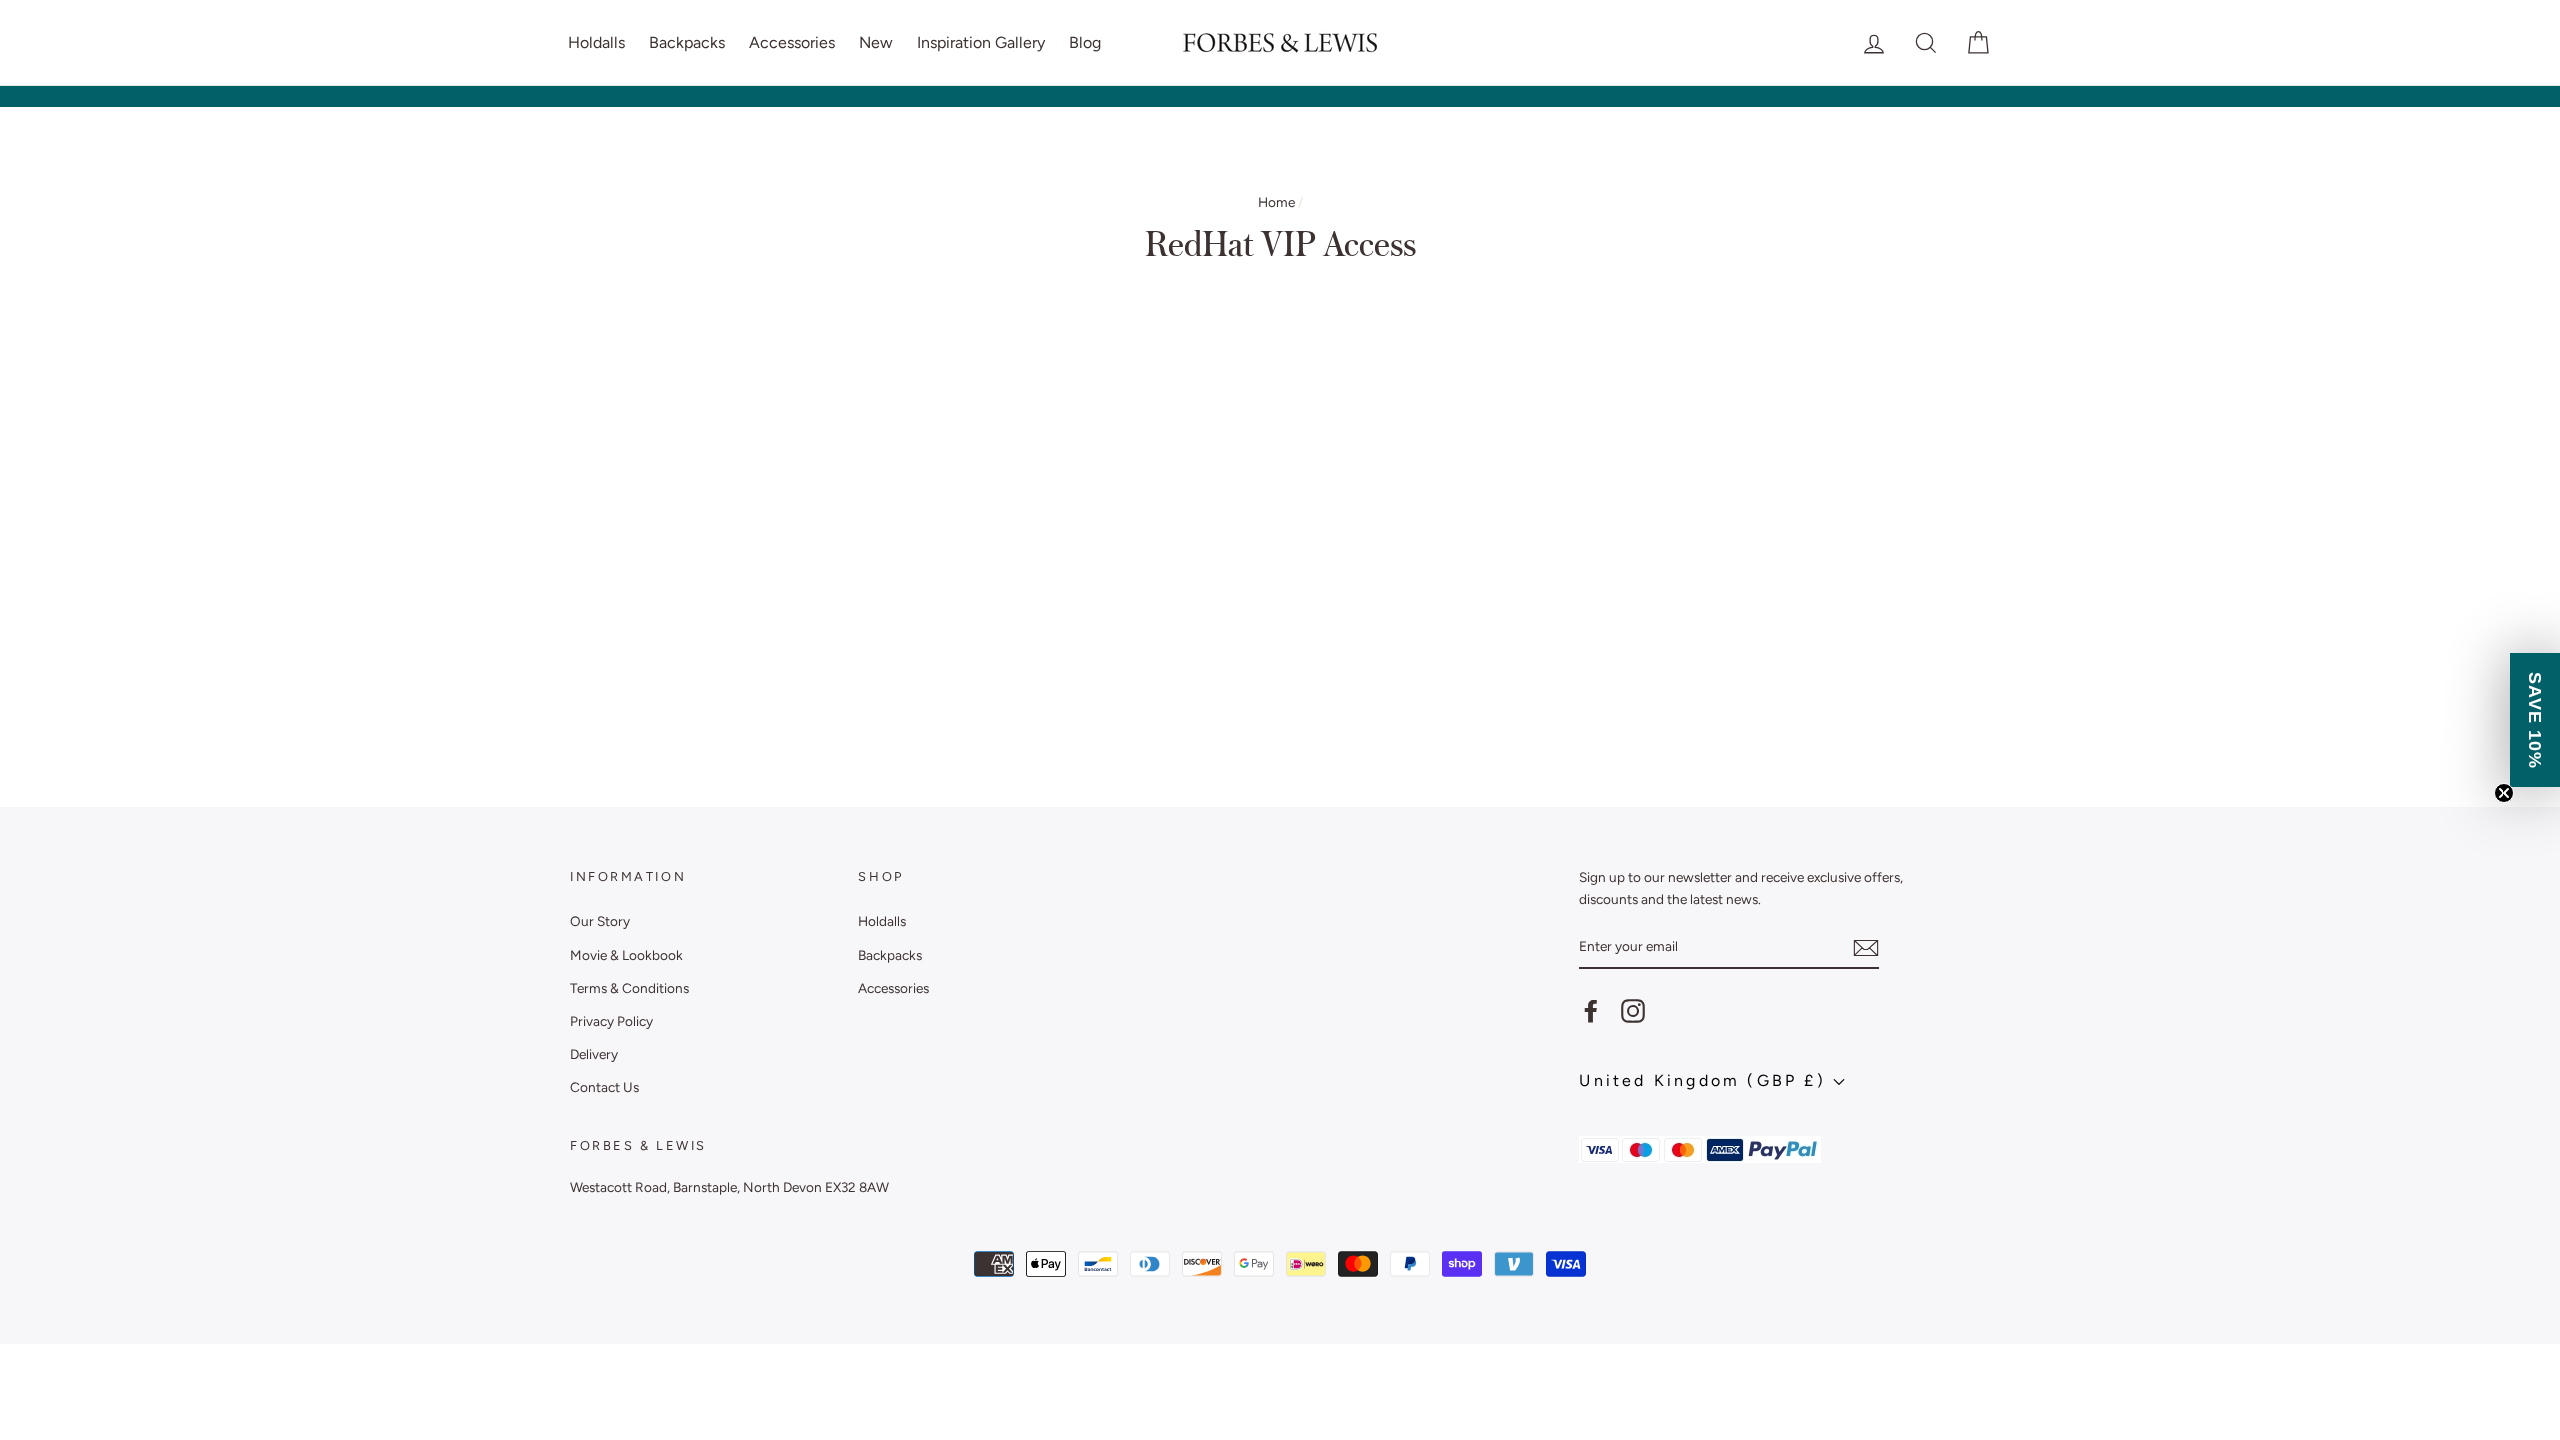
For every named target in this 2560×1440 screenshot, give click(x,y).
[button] (2535, 720)
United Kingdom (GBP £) (1706, 1080)
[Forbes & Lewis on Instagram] (1633, 1011)
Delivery (594, 1054)
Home (1276, 202)
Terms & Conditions (629, 988)
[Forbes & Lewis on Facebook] (1591, 1011)
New (876, 42)
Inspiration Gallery (981, 42)
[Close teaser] (2504, 793)
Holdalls (596, 42)
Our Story (600, 921)
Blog (1085, 42)
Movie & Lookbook (626, 955)
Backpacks (687, 42)
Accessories (792, 42)
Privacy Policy (611, 1021)
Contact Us (604, 1087)
